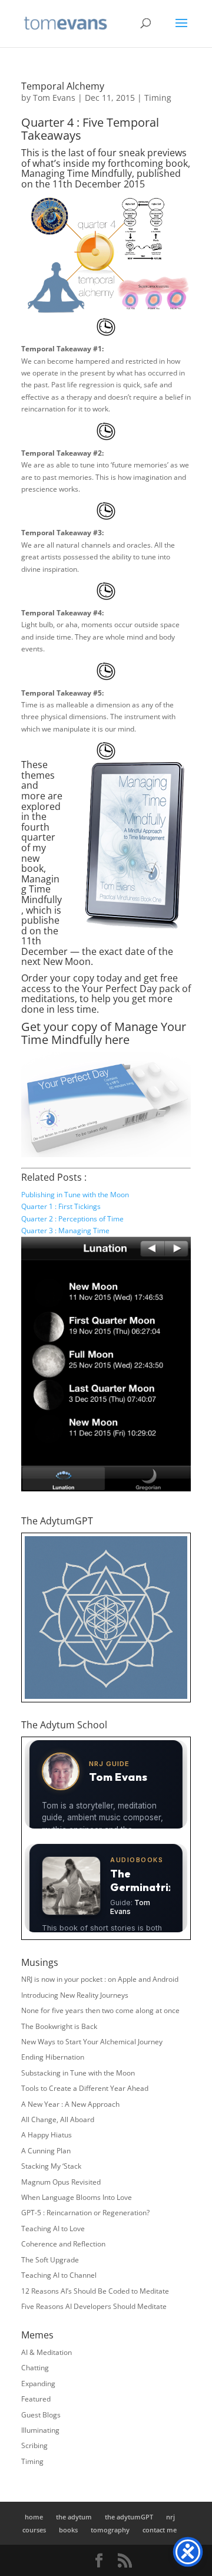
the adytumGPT (129, 2517)
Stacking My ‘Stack (51, 2166)
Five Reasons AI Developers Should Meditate (94, 2306)
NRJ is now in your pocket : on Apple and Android (100, 1979)
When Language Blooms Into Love (77, 2197)
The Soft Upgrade (50, 2260)
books (68, 2530)
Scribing (34, 2445)
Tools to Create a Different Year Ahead (85, 2088)
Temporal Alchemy (63, 86)
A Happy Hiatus (47, 2135)
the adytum (74, 2517)
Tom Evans (54, 98)
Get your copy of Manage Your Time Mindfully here (104, 1033)
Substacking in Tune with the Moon (78, 2073)
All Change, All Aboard (58, 2119)
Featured (36, 2399)
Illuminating (40, 2430)
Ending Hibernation (53, 2057)
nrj (170, 2517)
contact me (160, 2530)
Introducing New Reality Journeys (75, 1995)
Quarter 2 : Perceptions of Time (72, 1219)
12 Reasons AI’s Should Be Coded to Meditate (95, 2291)
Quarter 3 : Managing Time (65, 1231)
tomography (110, 2530)
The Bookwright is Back (59, 2026)
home (34, 2517)
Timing (158, 98)
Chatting (35, 2368)
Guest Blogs (41, 2415)
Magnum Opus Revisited (61, 2182)
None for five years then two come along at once (100, 2010)
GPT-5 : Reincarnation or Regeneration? (85, 2213)
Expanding (38, 2384)
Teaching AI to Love (53, 2229)
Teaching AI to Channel (59, 2275)
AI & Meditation (47, 2352)
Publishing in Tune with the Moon (75, 1195)
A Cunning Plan (46, 2151)
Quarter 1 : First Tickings (61, 1206)
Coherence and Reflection (63, 2244)
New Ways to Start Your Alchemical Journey (92, 2042)
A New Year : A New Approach (70, 2104)
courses (34, 2530)
